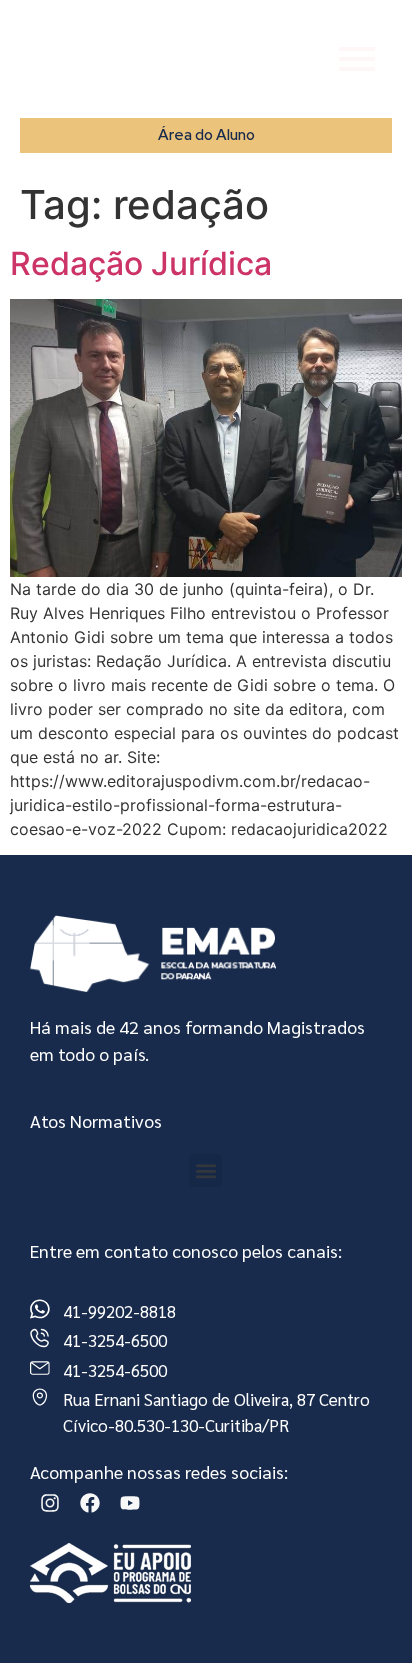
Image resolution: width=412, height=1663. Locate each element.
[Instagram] (50, 1503)
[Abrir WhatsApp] (362, 1612)
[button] (205, 1170)
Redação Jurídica (141, 263)
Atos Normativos (96, 1120)
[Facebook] (90, 1503)
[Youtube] (130, 1503)
